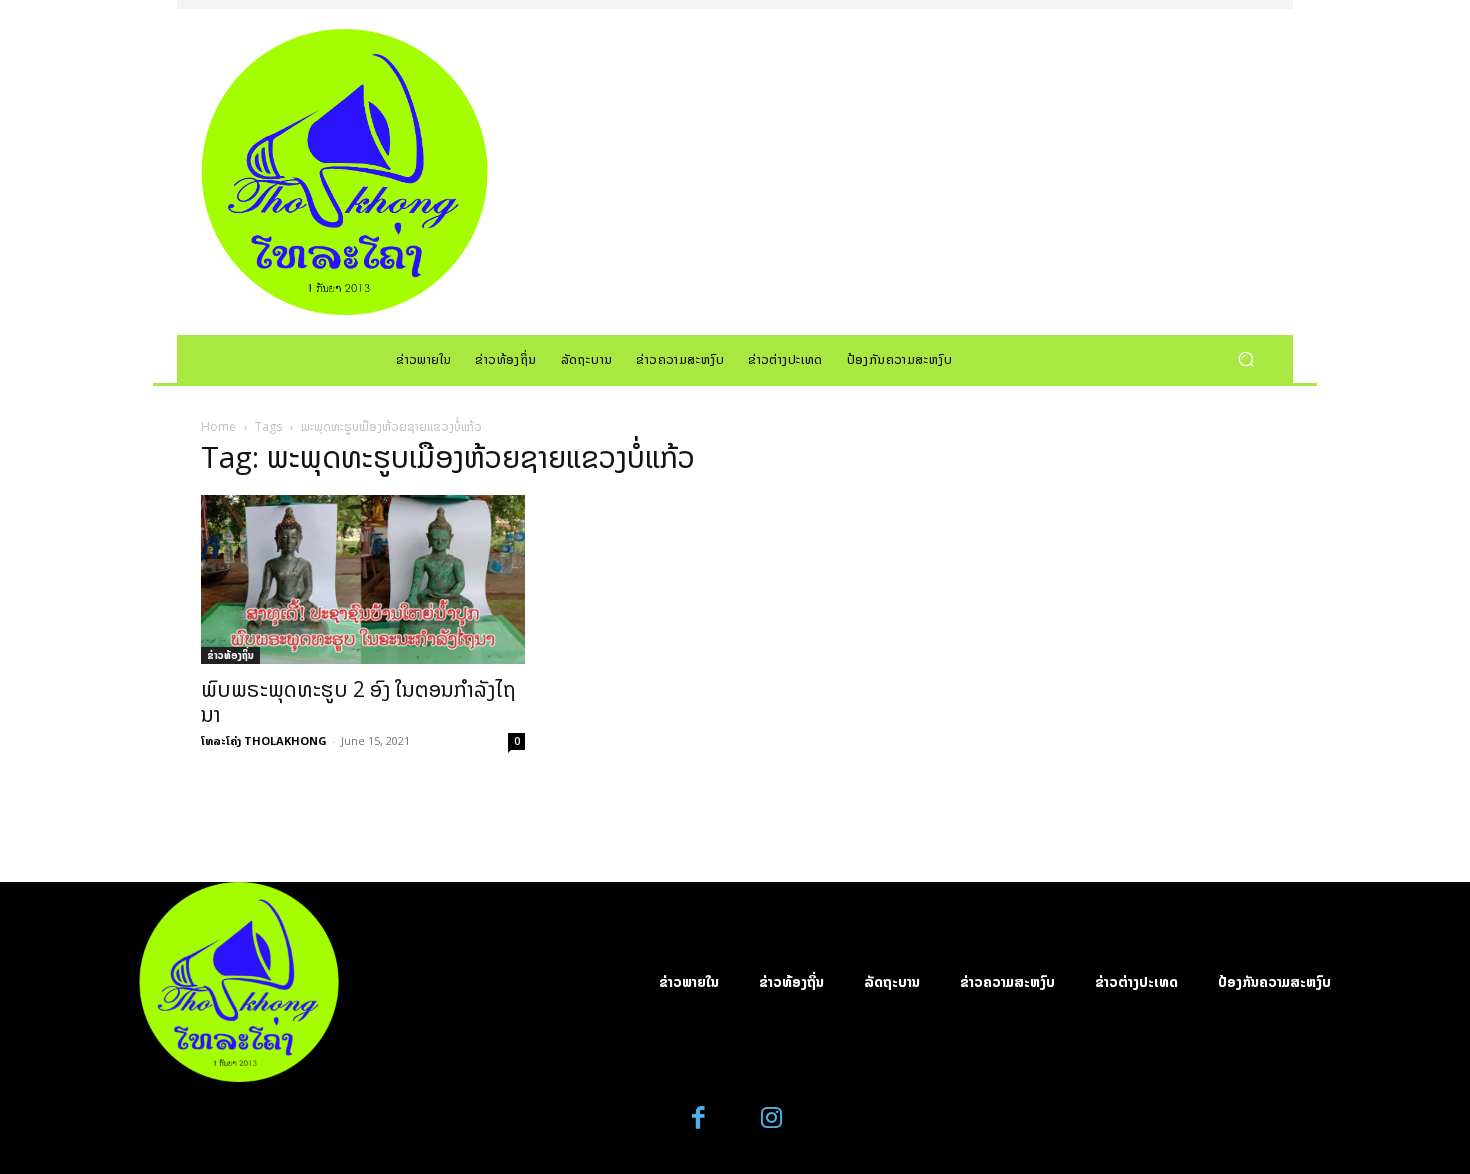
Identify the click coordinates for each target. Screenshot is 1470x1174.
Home (218, 426)
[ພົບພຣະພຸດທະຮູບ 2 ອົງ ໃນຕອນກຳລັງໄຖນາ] (363, 579)
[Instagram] (771, 1118)
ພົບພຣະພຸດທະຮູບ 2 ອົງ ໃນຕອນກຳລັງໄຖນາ (358, 701)
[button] (1245, 358)
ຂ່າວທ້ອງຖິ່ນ (230, 655)
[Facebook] (699, 1118)
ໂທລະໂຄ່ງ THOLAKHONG (264, 740)
